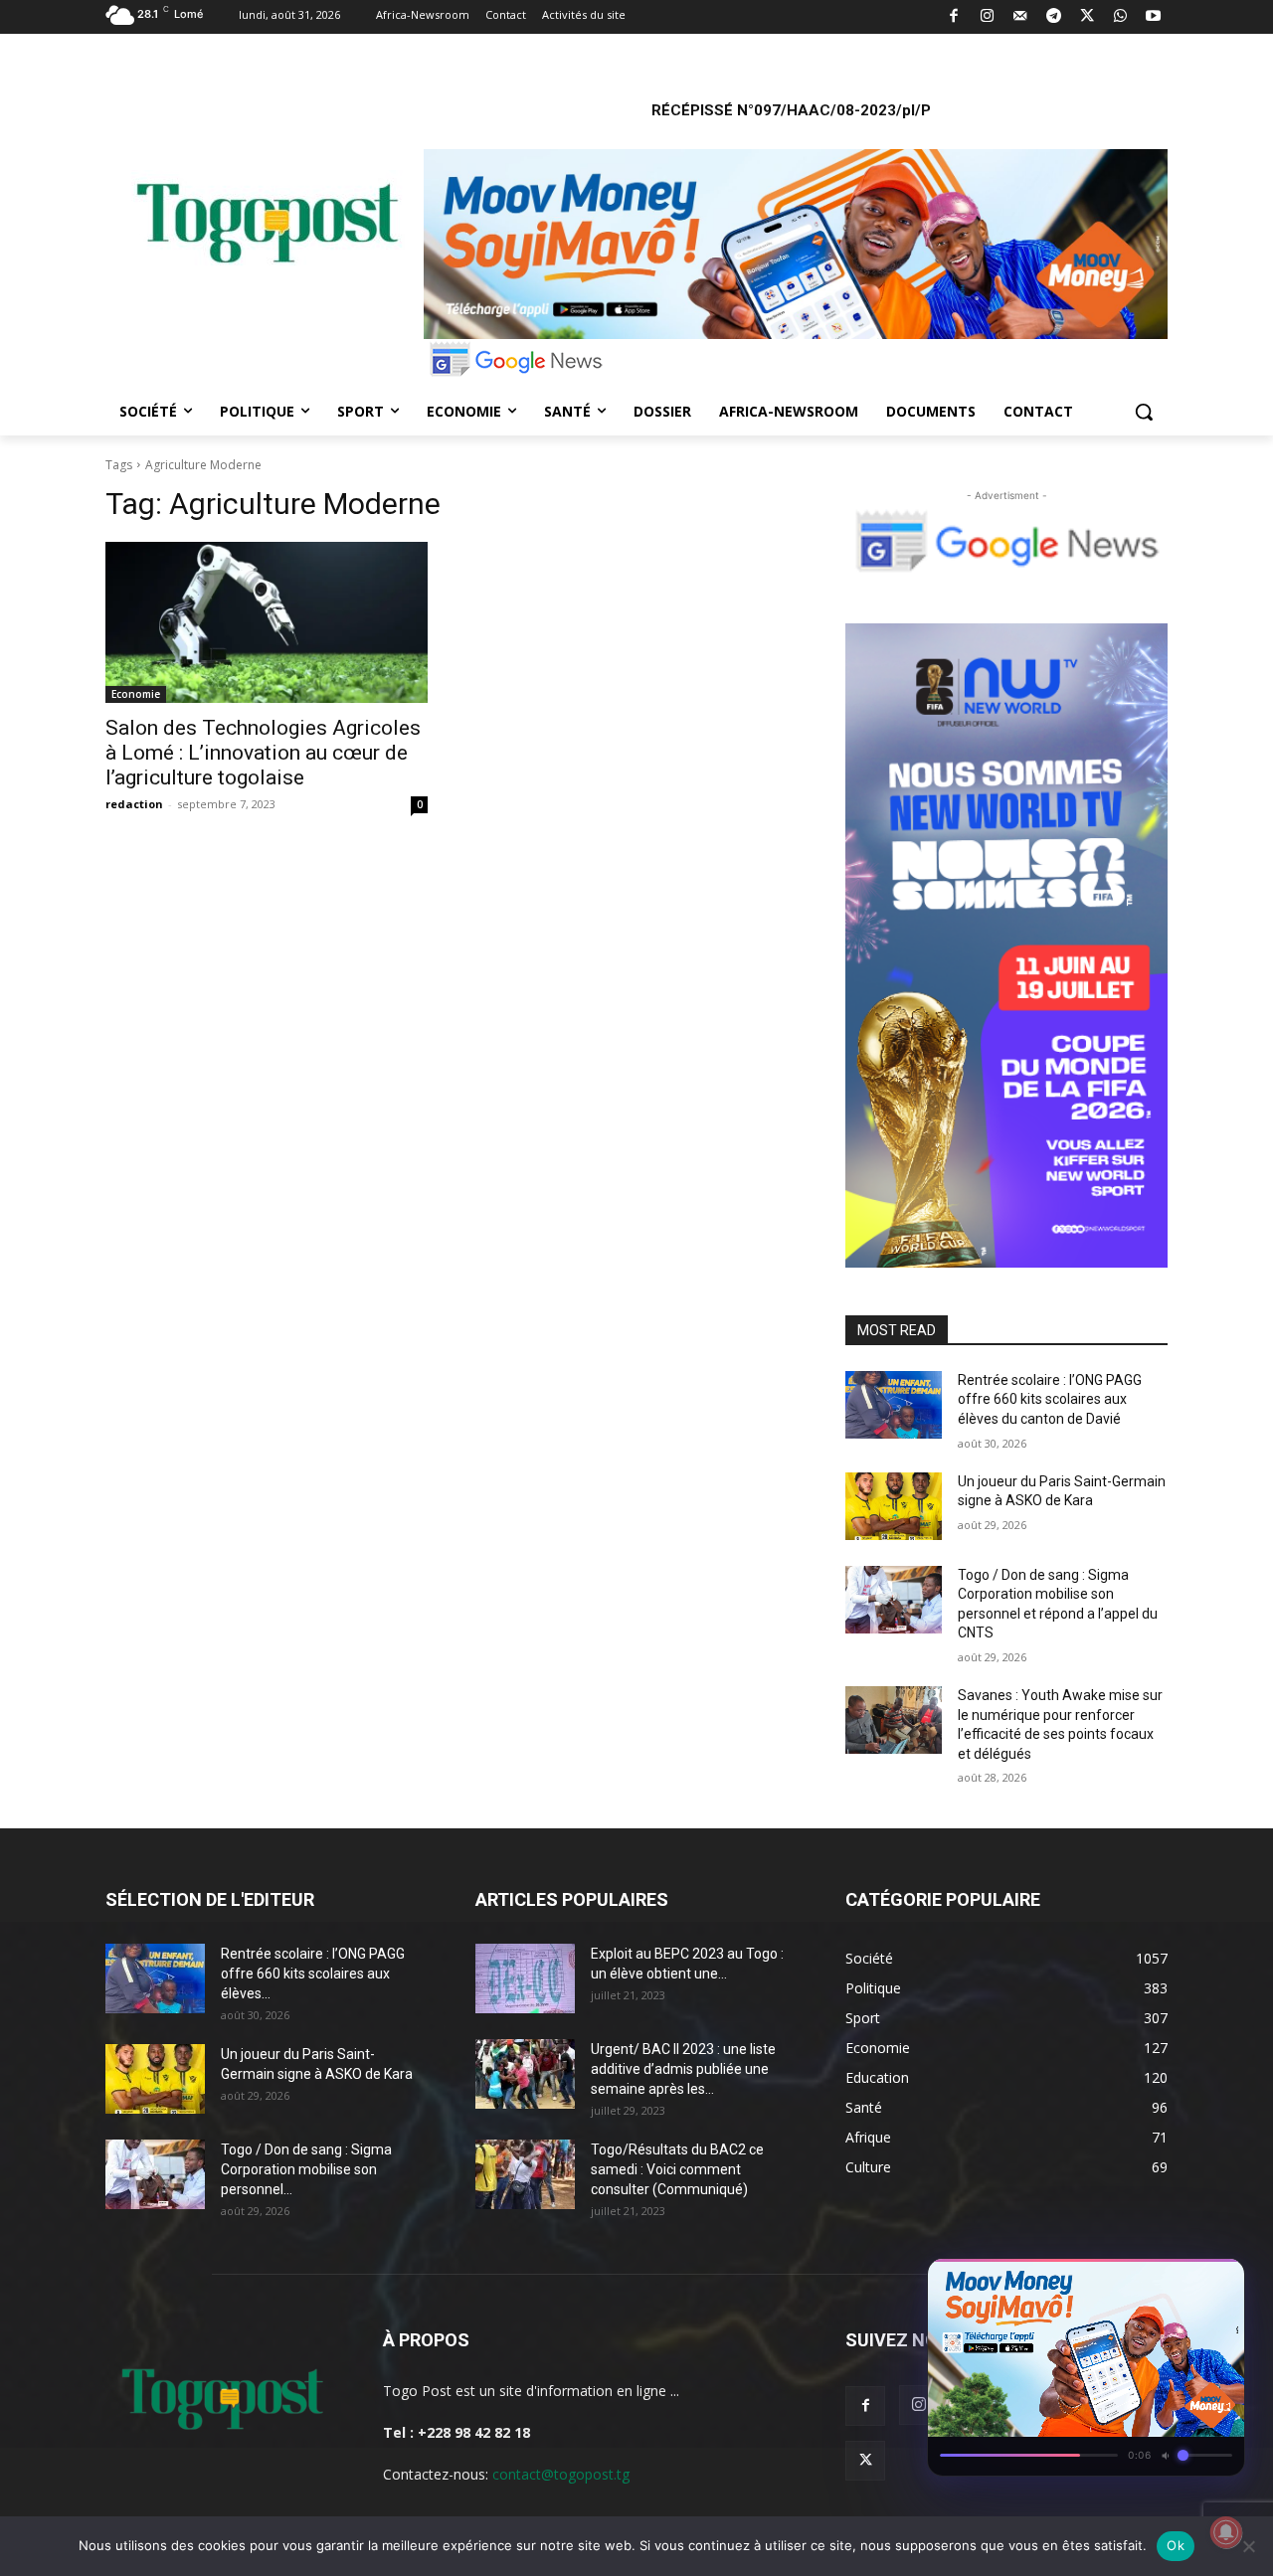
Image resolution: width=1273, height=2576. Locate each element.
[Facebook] (954, 17)
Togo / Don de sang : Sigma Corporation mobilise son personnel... (306, 2169)
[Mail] (1021, 17)
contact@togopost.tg (561, 2474)
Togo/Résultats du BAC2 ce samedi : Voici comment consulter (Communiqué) (677, 2169)
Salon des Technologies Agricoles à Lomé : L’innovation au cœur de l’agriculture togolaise (263, 753)
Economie (136, 694)
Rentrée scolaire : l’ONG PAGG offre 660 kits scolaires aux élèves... (313, 1974)
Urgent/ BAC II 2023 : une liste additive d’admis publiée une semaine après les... (683, 2069)
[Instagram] (987, 17)
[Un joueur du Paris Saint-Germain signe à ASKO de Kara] (894, 1506)
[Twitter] (1088, 17)
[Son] (1183, 2280)
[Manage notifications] (1226, 2532)
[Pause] (1148, 2280)
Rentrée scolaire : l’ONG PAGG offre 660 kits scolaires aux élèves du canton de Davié (1050, 1399)
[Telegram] (1054, 17)
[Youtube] (1154, 17)
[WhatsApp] (1120, 17)
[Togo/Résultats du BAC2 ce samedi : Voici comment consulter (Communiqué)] (525, 2174)
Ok (1176, 2545)
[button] (1144, 412)
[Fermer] (1219, 2280)
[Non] (1248, 2546)
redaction (134, 804)
